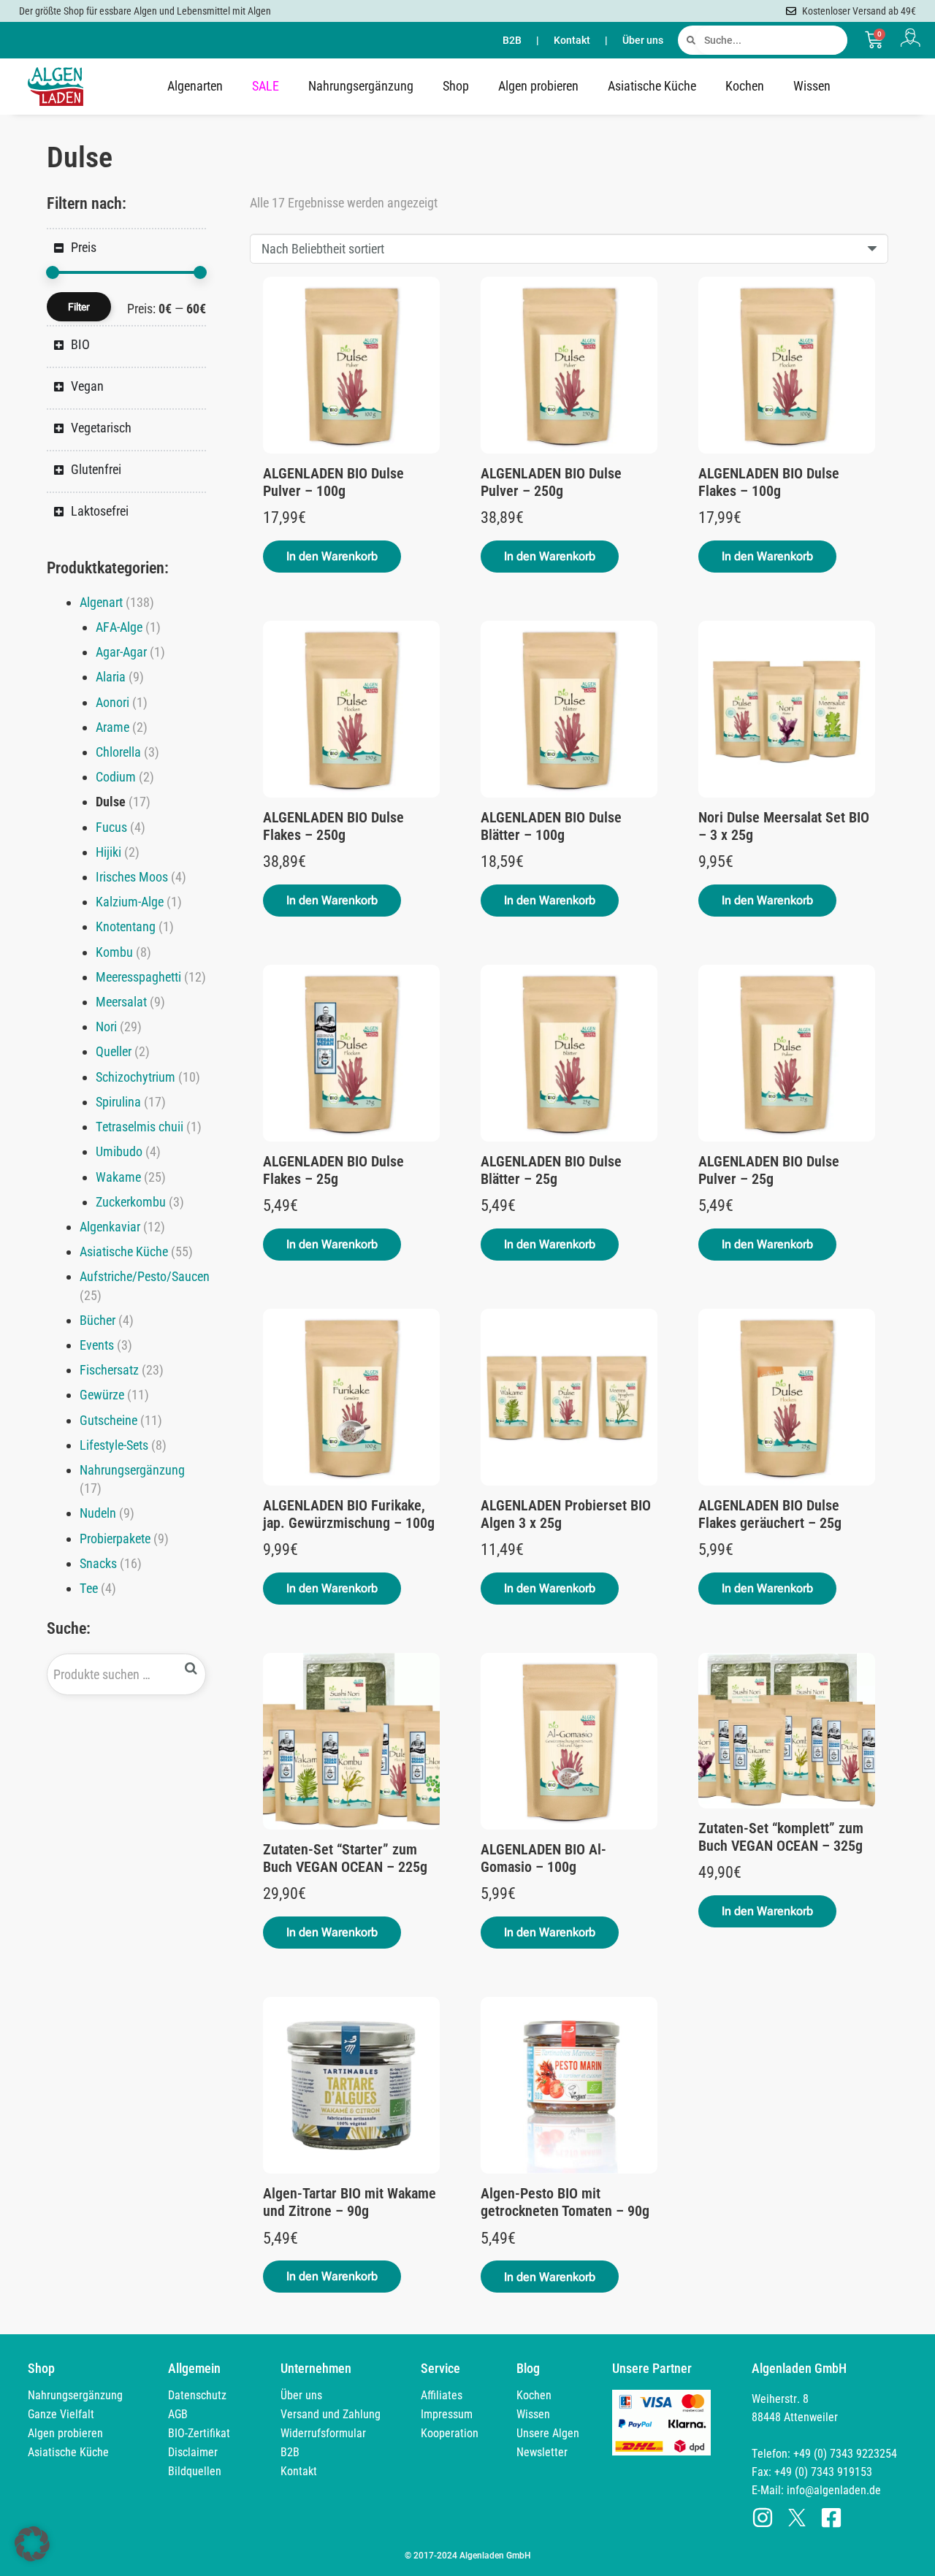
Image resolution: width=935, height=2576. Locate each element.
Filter (79, 307)
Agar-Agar (121, 652)
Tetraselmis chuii (140, 1127)
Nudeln (98, 1513)
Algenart (101, 602)
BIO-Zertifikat (199, 2433)
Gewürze (102, 1395)
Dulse (111, 802)
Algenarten (195, 86)
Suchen (191, 1669)
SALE (266, 86)
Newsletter (542, 2452)
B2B (512, 40)
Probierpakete (115, 1539)
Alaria (111, 677)
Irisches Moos (132, 877)
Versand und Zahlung (331, 2414)
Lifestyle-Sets (114, 1445)
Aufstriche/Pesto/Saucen (145, 1276)
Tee (89, 1588)
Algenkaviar (110, 1227)
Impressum (447, 2414)
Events (97, 1345)
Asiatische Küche (652, 86)
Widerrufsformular (323, 2433)
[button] (332, 557)
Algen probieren (538, 86)
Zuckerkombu (131, 1202)
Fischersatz (109, 1370)
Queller (114, 1051)
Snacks (98, 1563)
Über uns (643, 40)
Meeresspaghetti (138, 977)
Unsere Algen (548, 2433)
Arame (112, 727)
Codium (116, 777)
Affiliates (442, 2395)
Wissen (812, 86)
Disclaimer (193, 2452)
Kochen (745, 86)
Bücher (98, 1320)
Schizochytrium (136, 1077)
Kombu (114, 952)
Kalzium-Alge (130, 902)
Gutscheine (108, 1420)
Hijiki (108, 852)
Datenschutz (197, 2395)
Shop (456, 86)
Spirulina (118, 1102)
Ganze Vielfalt (61, 2414)
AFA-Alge (119, 627)
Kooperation (450, 2433)
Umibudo (119, 1151)
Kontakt (572, 40)
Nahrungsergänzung (361, 86)
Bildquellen (195, 2471)
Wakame (118, 1177)
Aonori (112, 702)
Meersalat (121, 1002)
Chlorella (118, 752)
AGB (178, 2414)
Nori (106, 1027)
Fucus (111, 827)
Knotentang (126, 926)
